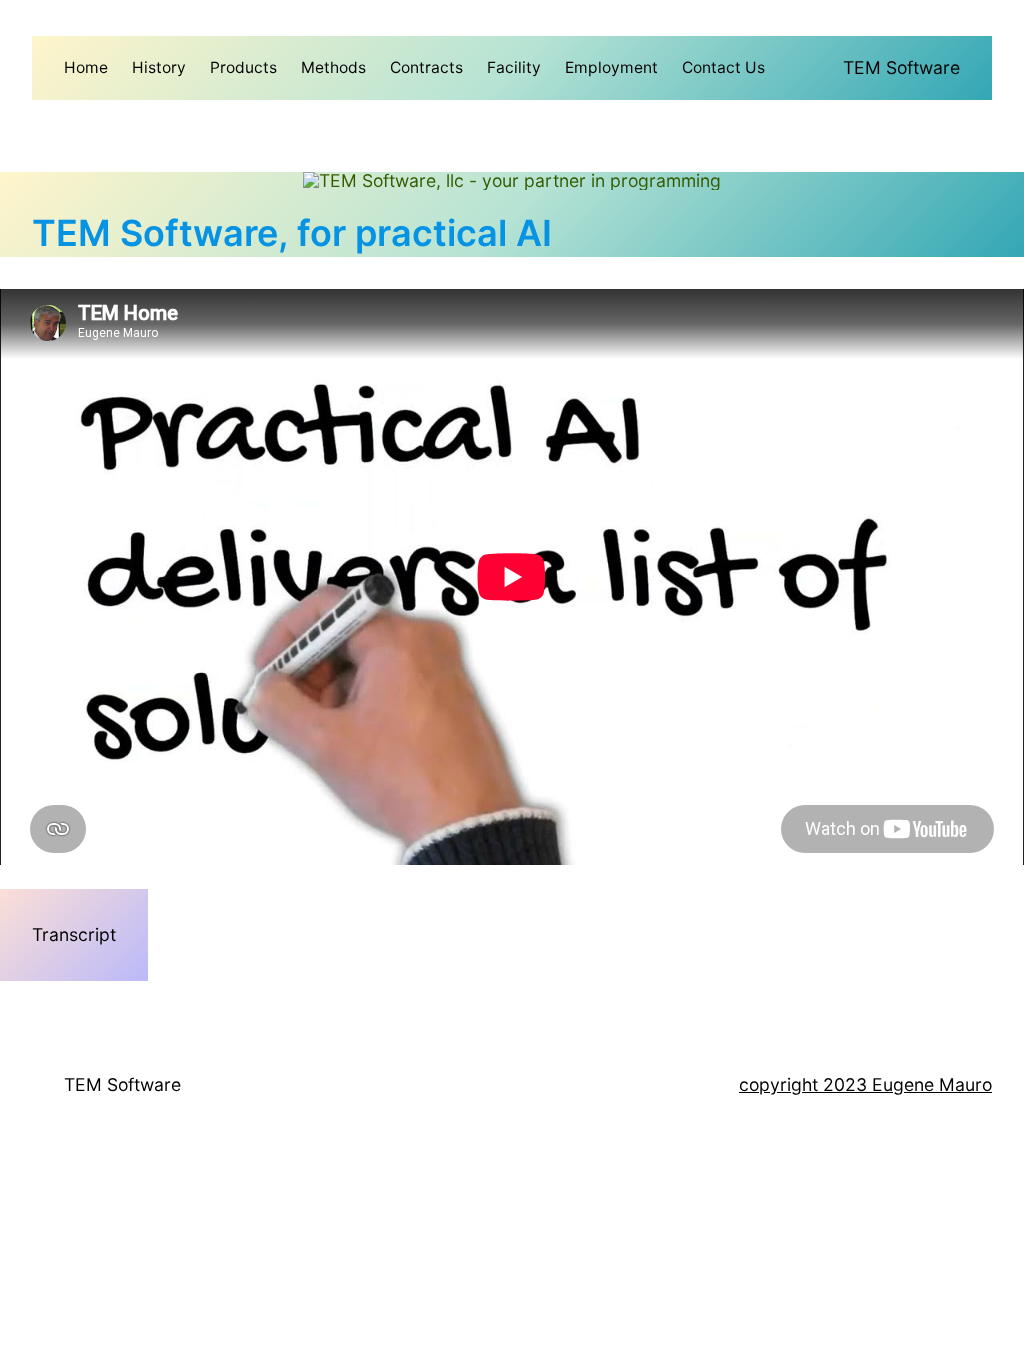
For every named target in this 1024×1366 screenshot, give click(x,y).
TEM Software (901, 67)
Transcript (74, 934)
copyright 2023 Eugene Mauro (865, 1084)
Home (86, 67)
